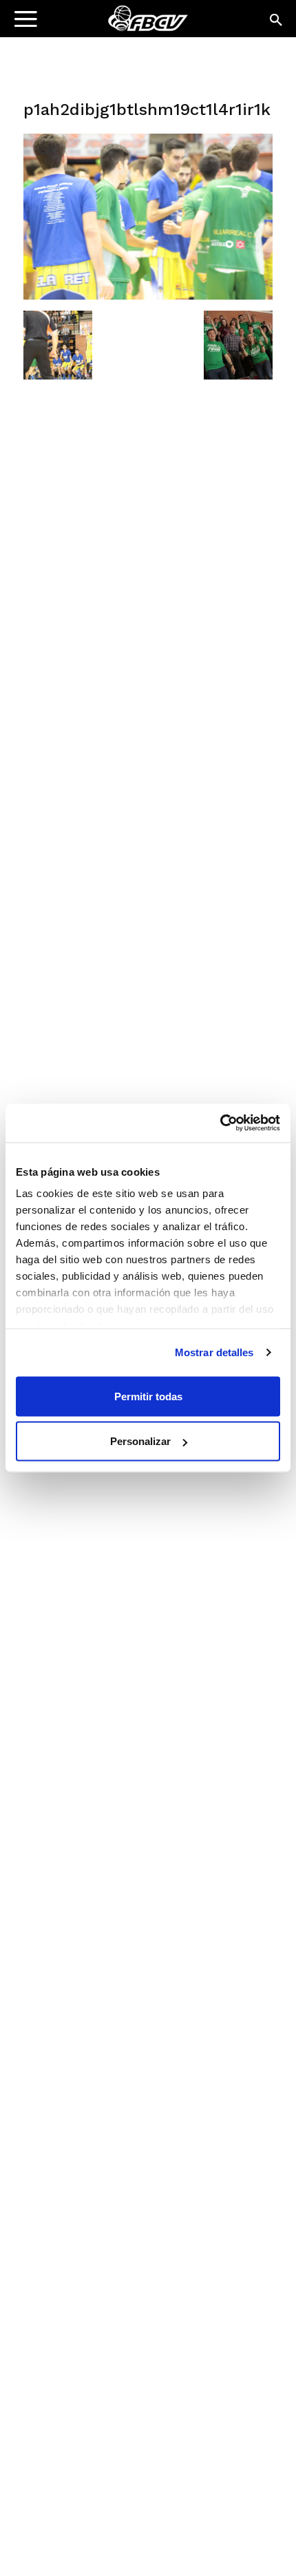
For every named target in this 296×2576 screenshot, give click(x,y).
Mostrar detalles (214, 1352)
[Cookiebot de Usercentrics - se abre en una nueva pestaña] (220, 1123)
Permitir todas (148, 1396)
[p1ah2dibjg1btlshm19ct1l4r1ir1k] (148, 296)
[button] (277, 21)
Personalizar (140, 1441)
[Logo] (97, 24)
